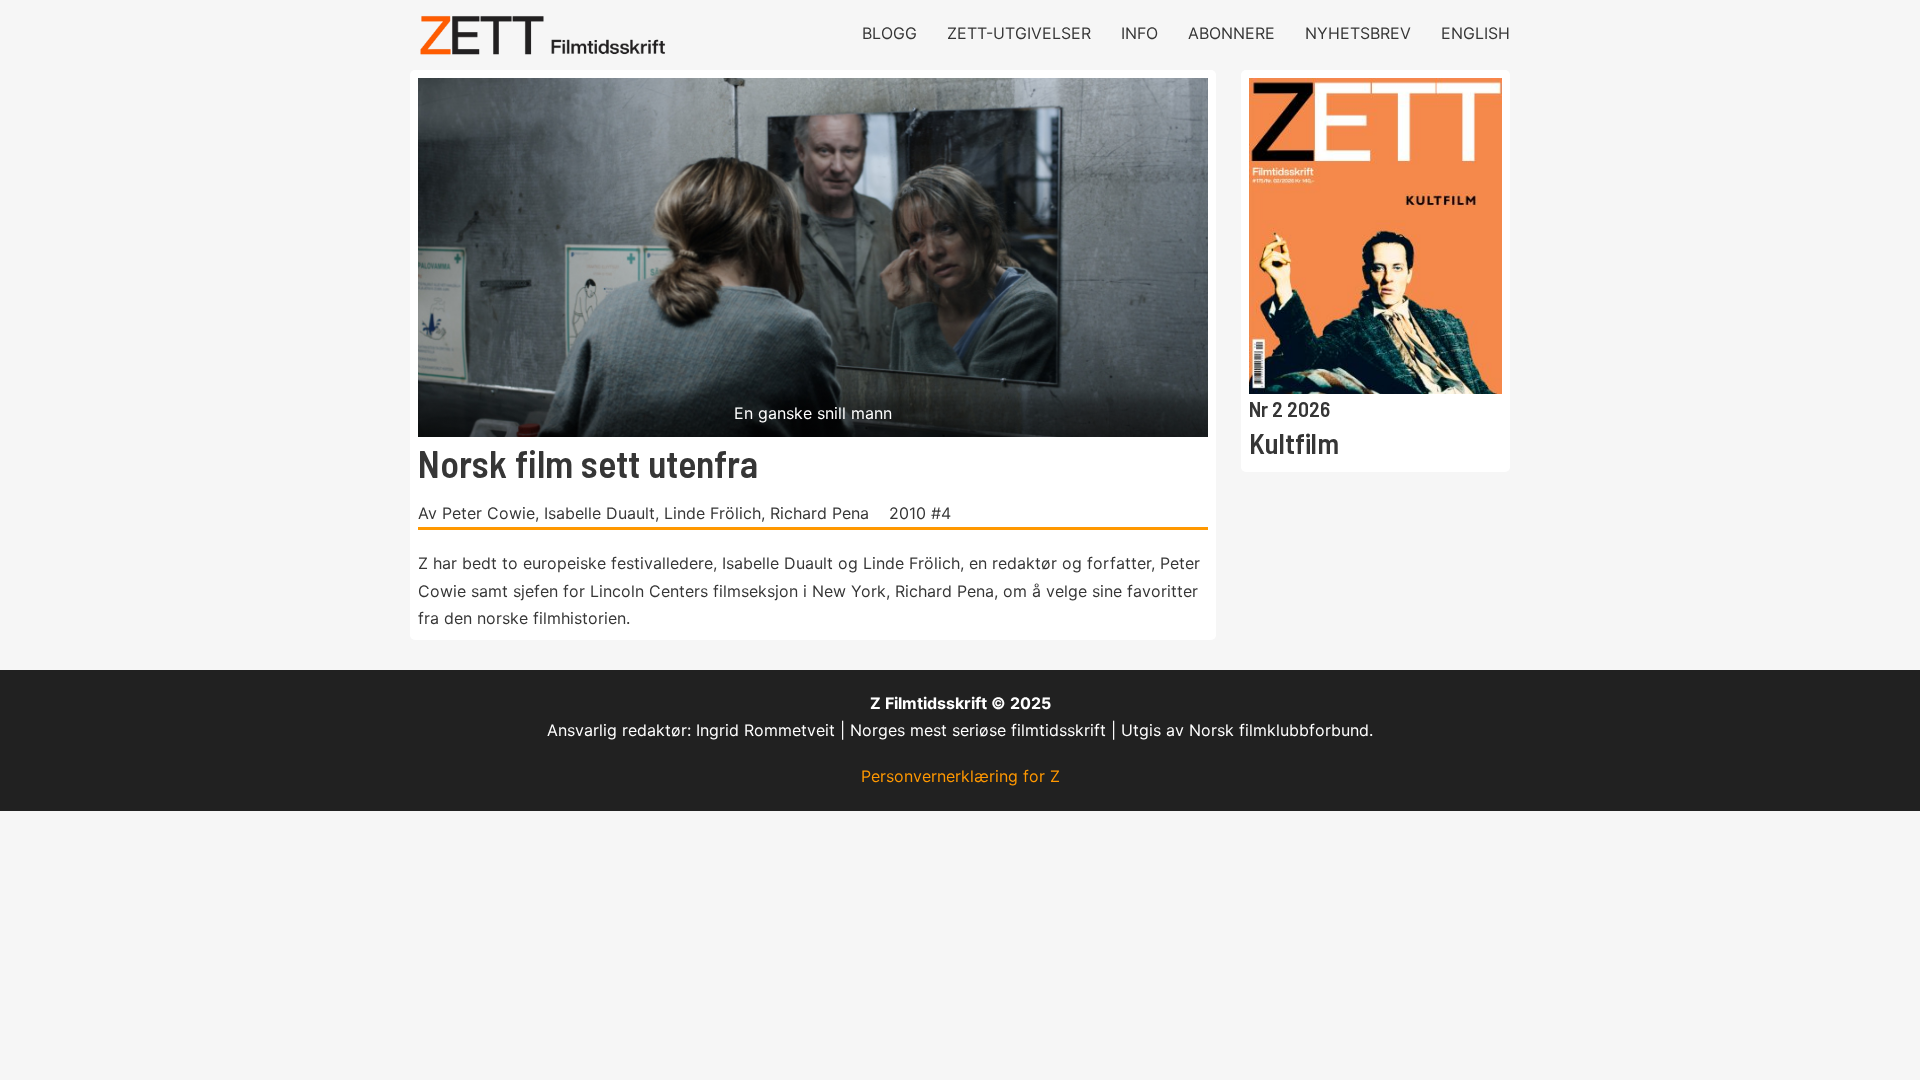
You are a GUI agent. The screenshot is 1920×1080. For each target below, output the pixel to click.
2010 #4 (920, 513)
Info (1139, 33)
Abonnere (1231, 33)
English (1475, 33)
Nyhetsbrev (1358, 33)
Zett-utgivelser (1019, 33)
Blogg (889, 33)
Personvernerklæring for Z (960, 776)
